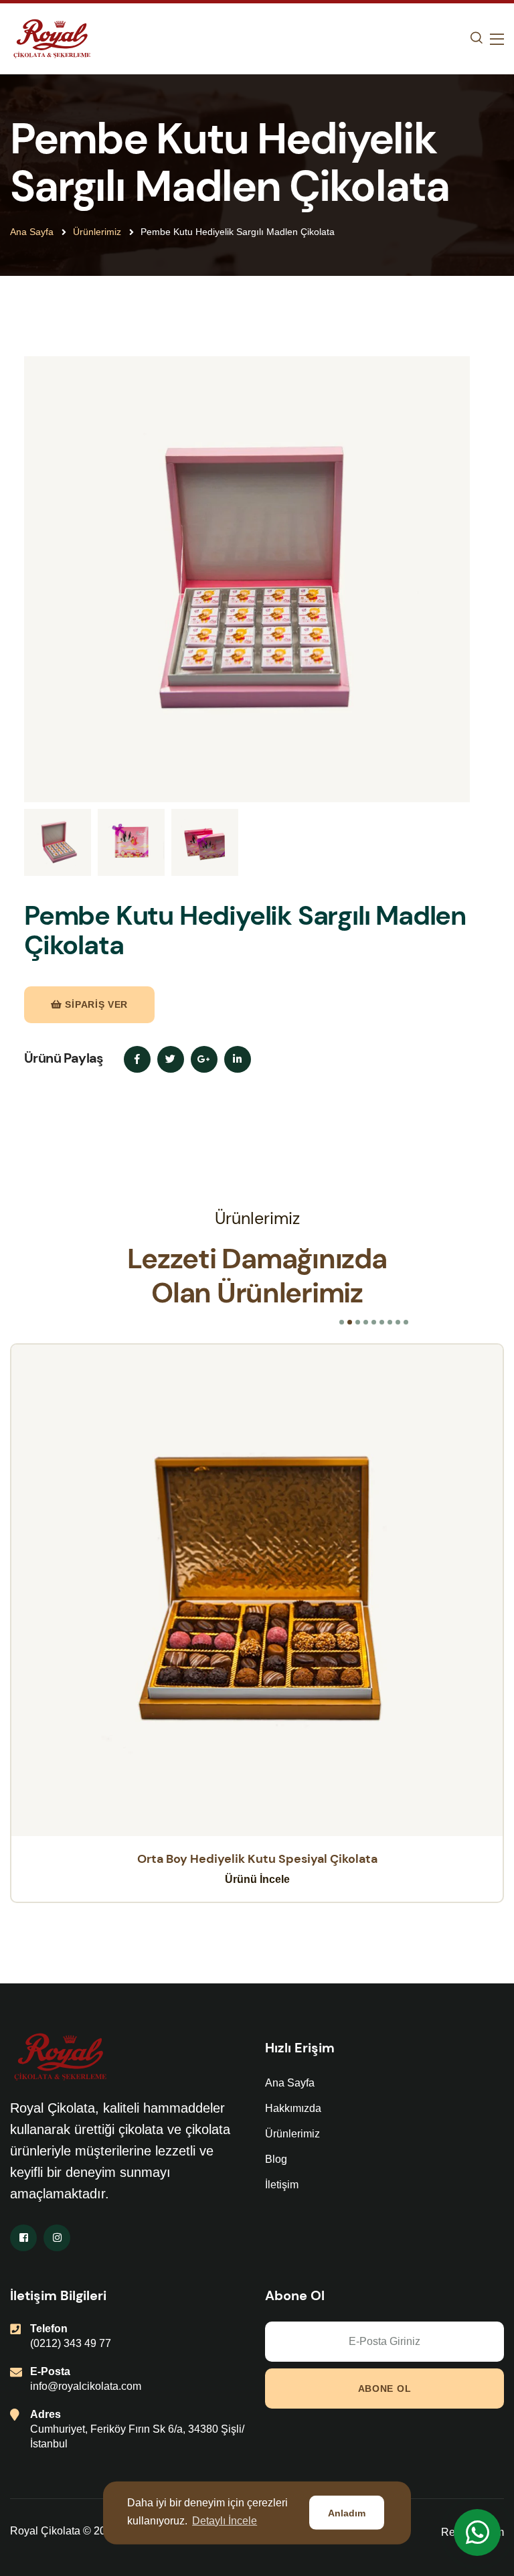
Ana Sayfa (32, 232)
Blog (276, 2159)
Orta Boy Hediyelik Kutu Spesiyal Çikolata (257, 1859)
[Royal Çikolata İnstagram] (57, 2238)
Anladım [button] (347, 2513)
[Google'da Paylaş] (204, 1059)
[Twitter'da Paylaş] (171, 1059)
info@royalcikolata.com (86, 2386)
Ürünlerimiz (97, 232)
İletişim (282, 2185)
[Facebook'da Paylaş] (137, 1059)
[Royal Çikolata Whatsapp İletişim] (477, 2532)
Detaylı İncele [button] (225, 2521)
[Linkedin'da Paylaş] (238, 1059)
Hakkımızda (293, 2108)
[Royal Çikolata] (52, 38)
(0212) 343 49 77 (71, 2343)
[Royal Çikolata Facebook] (23, 2238)
